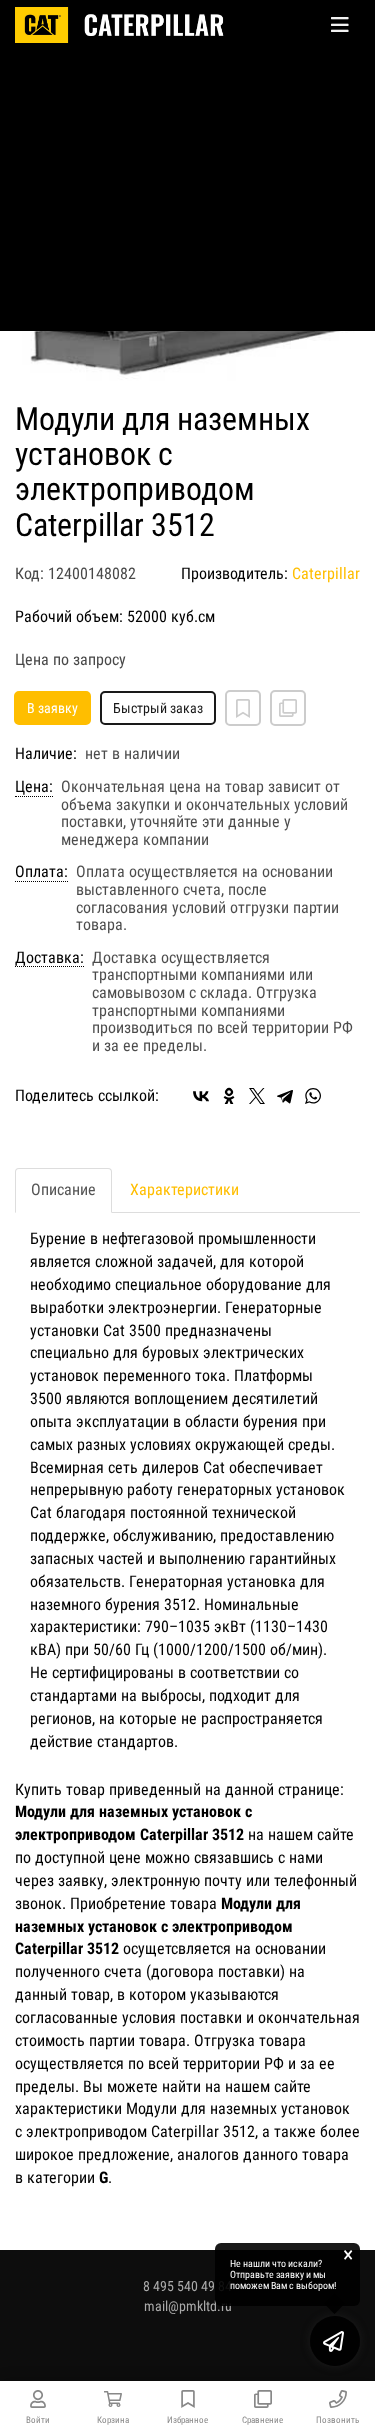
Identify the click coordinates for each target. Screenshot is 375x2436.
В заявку (52, 708)
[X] (257, 1096)
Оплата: (41, 872)
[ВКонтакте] (201, 1096)
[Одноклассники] (229, 1096)
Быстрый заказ (158, 708)
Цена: (34, 787)
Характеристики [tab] (184, 1189)
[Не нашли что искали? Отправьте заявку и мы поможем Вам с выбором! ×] (335, 2341)
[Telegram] (285, 1096)
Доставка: (49, 958)
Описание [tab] (63, 1189)
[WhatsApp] (313, 1096)
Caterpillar (326, 573)
